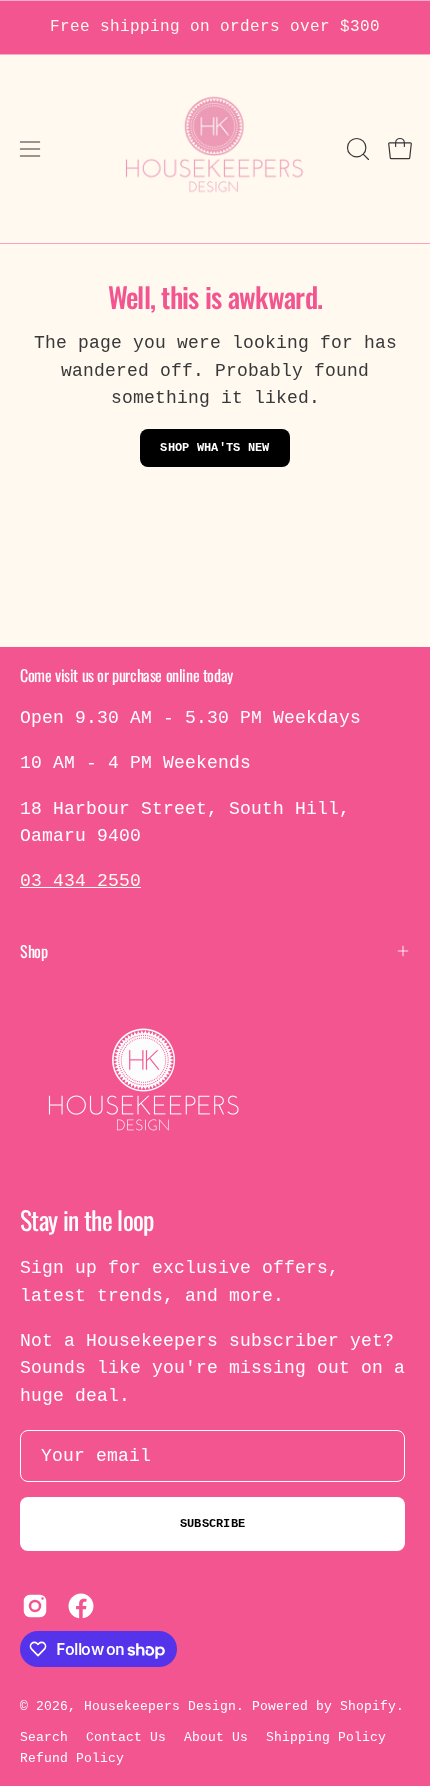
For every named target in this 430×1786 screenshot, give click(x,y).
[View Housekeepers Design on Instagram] (35, 1606)
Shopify (368, 1706)
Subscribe (213, 1524)
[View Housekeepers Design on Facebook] (81, 1606)
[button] (356, 149)
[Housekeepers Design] (215, 149)
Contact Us (126, 1737)
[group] (215, 27)
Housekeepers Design (160, 1706)
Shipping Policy (326, 1737)
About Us (216, 1737)
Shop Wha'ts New (215, 448)
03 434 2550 (80, 881)
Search (44, 1737)
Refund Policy (72, 1758)
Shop (33, 951)
